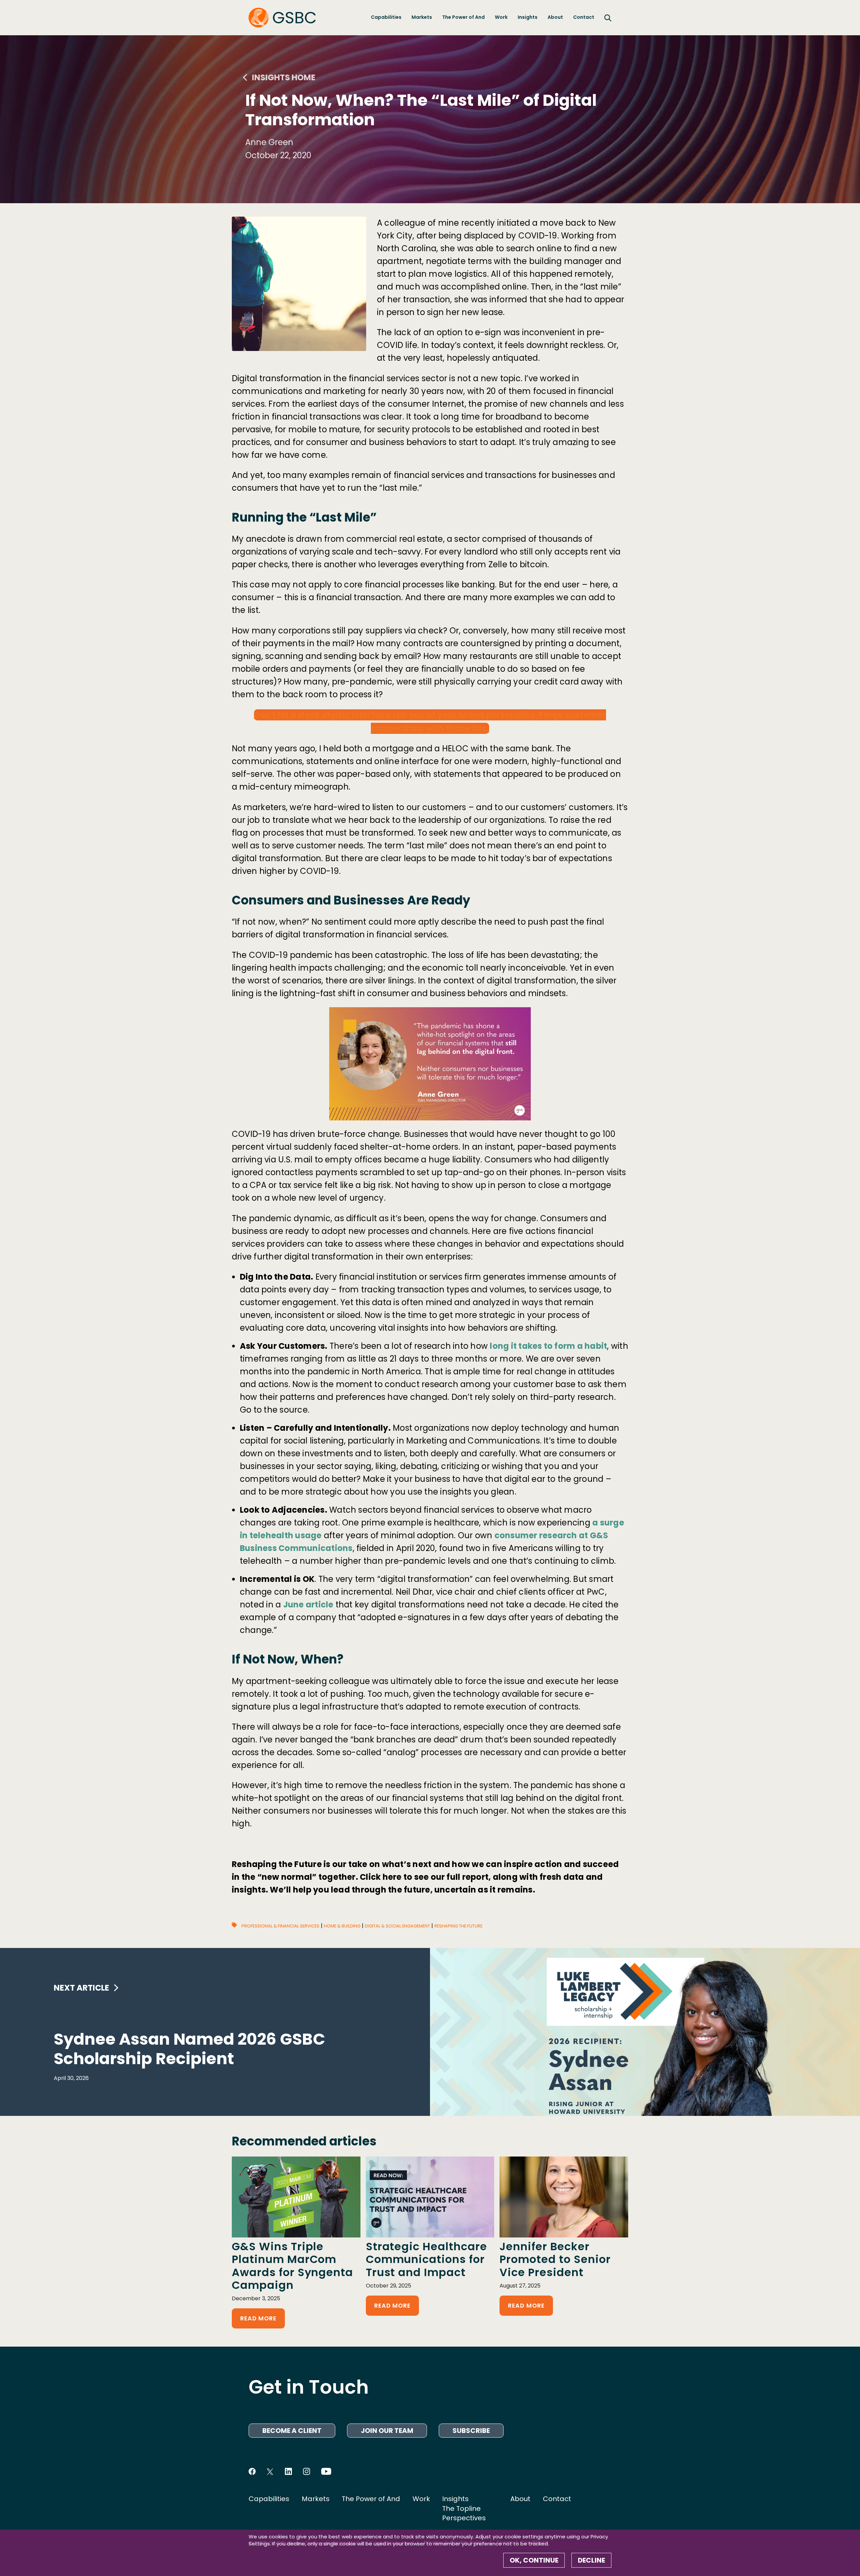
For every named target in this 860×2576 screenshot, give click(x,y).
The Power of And (463, 17)
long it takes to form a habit (548, 1346)
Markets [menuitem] (316, 2499)
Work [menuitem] (421, 2499)
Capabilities (386, 17)
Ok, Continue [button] (534, 2560)
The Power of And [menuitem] (371, 2499)
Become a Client (292, 2431)
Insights (528, 17)
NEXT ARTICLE (81, 1988)
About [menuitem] (520, 2499)
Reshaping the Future (458, 1926)
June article (308, 1605)
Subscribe (471, 2431)
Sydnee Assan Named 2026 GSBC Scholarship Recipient (189, 2049)
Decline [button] (591, 2560)
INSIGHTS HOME (284, 77)
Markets (422, 17)
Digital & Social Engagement (397, 1926)
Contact (584, 17)
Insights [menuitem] (455, 2499)
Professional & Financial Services (281, 1926)
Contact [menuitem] (557, 2499)
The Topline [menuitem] (461, 2508)
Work (501, 17)
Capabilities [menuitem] (269, 2499)
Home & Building (342, 1926)
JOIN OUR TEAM (387, 2431)
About (555, 17)
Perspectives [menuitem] (464, 2518)
